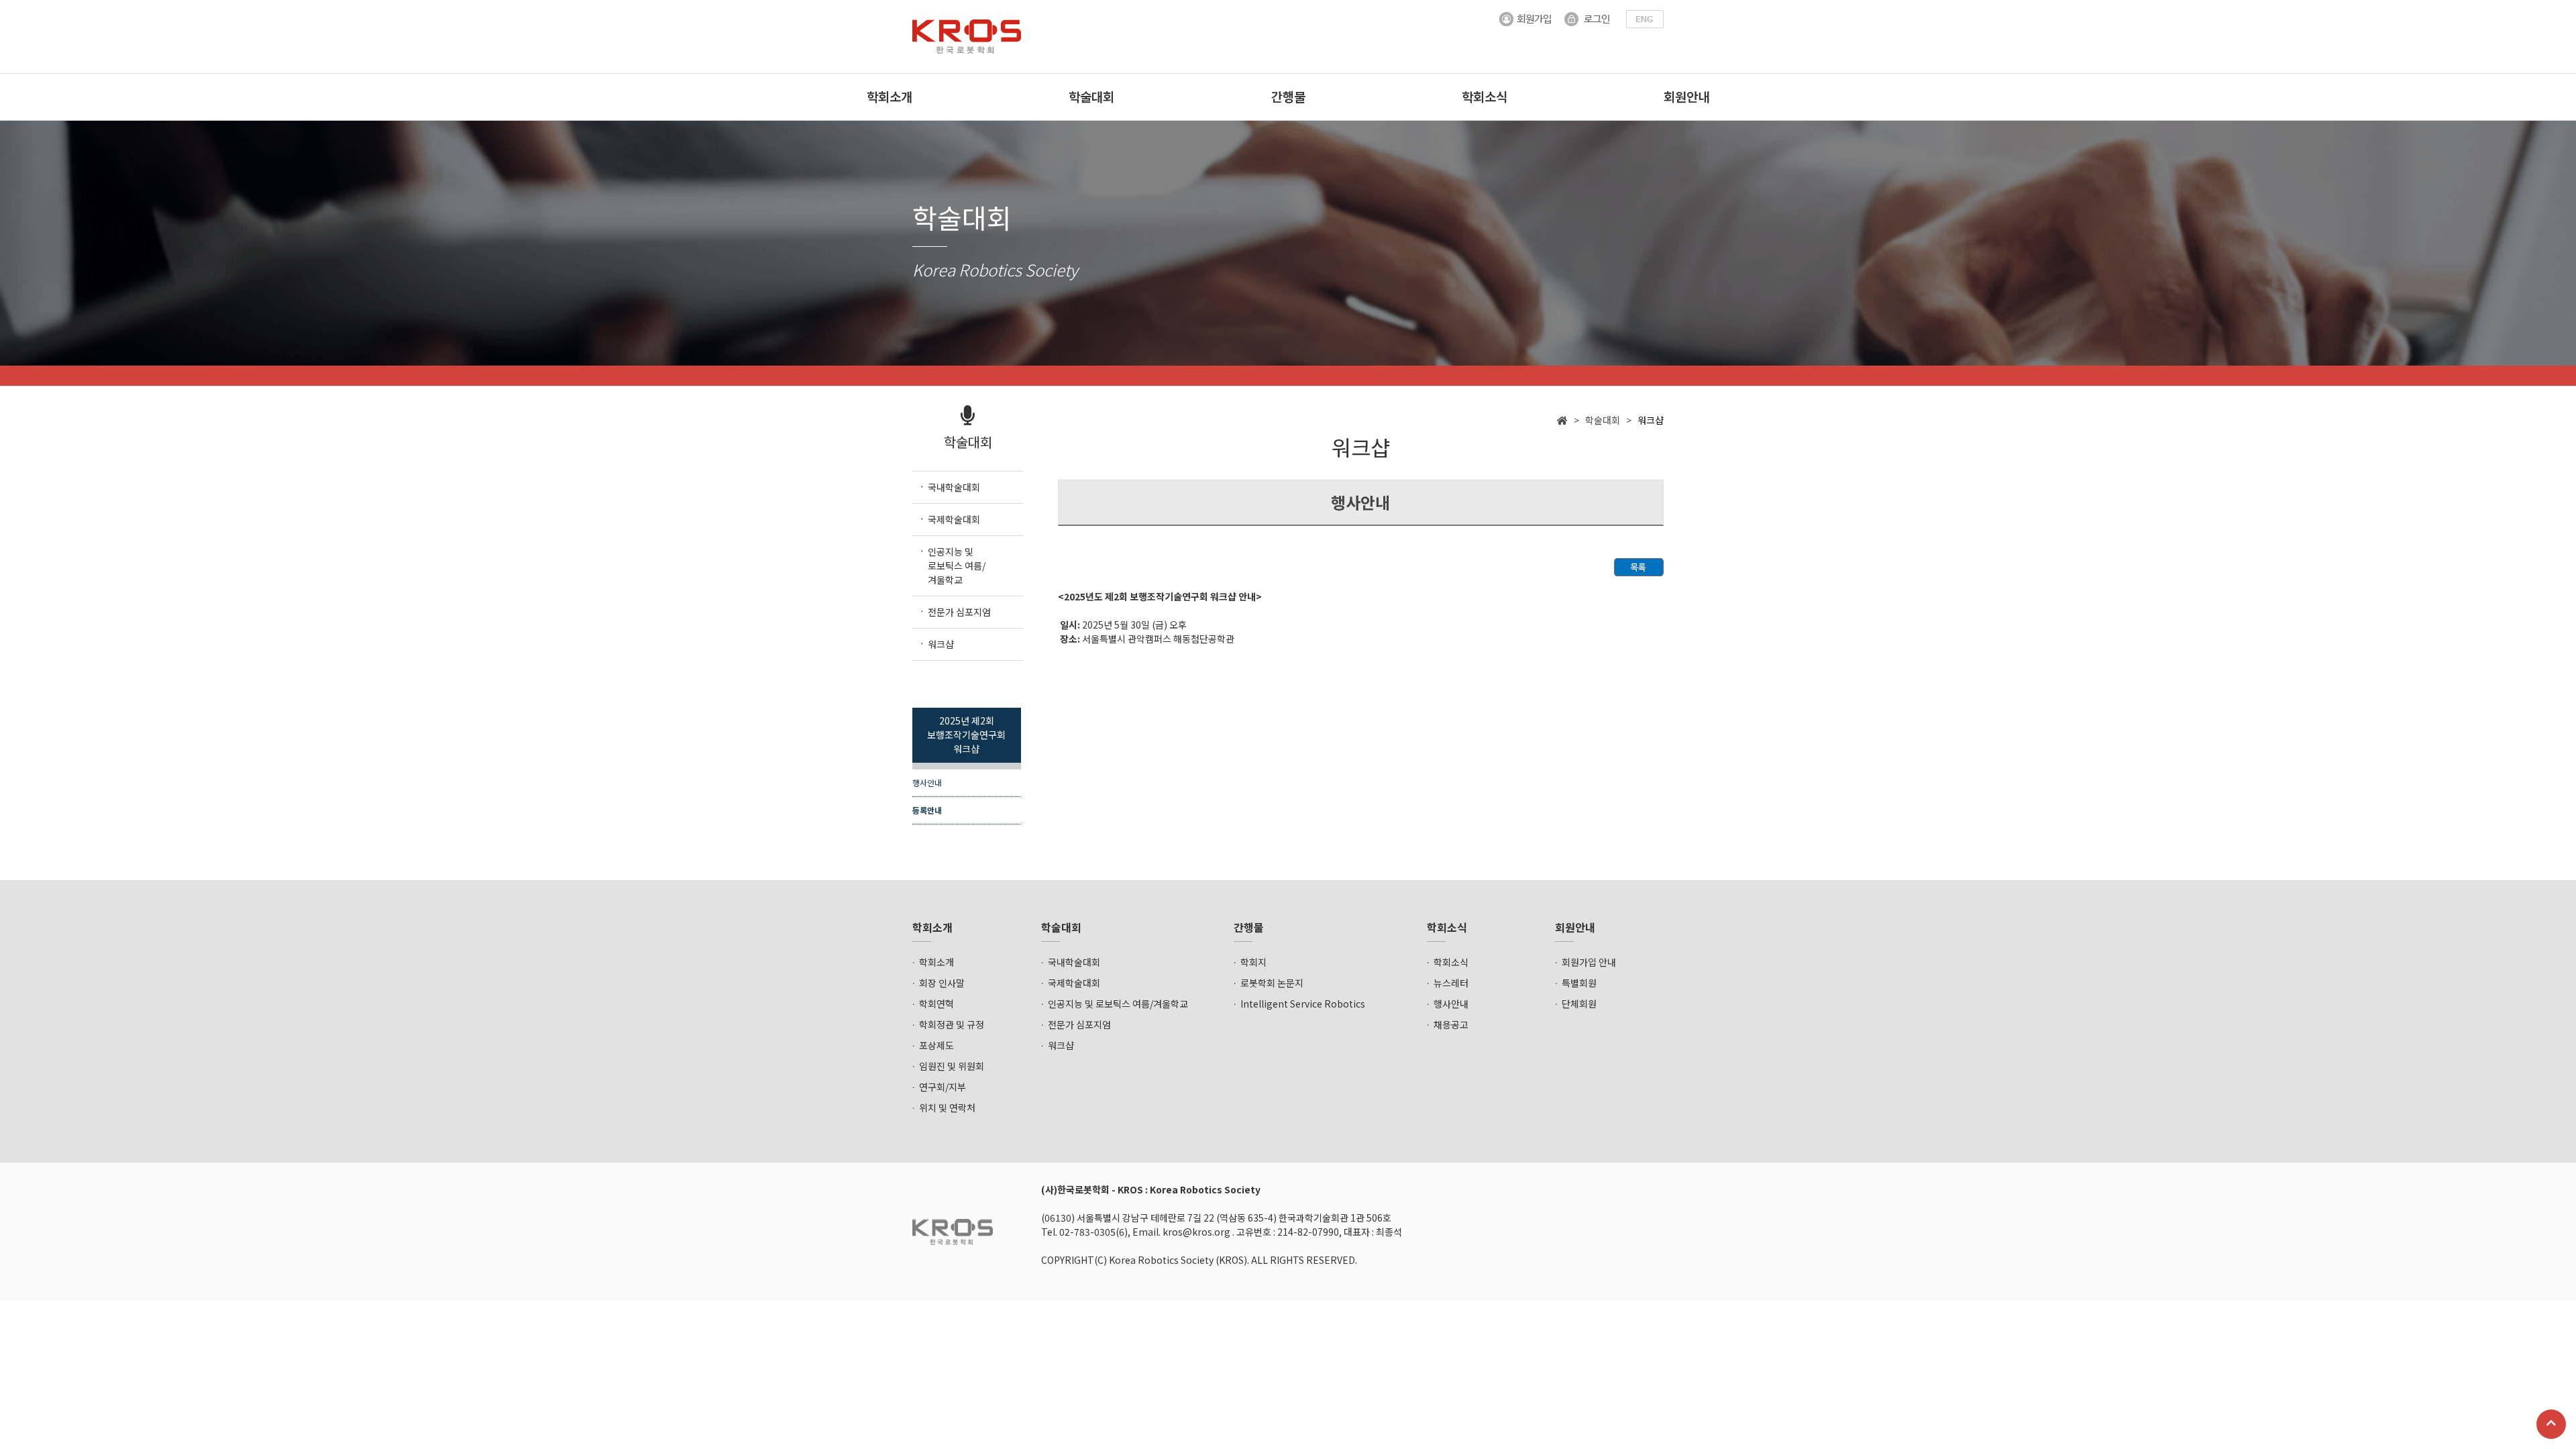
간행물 (1288, 96)
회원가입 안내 (1589, 962)
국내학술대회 (1074, 962)
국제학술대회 (1074, 983)
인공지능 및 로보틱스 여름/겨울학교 (1118, 1004)
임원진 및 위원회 (952, 1066)
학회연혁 (936, 1004)
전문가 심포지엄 (1079, 1024)
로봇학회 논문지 (1272, 983)
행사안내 (927, 783)
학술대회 (1091, 96)
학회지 (1253, 962)
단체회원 (1579, 1004)
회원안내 (1686, 96)
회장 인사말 (942, 983)
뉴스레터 (1451, 983)
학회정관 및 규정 (952, 1024)
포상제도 (936, 1045)
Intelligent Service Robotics (1303, 1004)
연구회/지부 (943, 1087)
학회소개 (890, 96)
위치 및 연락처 (947, 1108)
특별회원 (1579, 983)
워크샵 (1061, 1045)
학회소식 (1485, 96)
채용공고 (1451, 1024)
